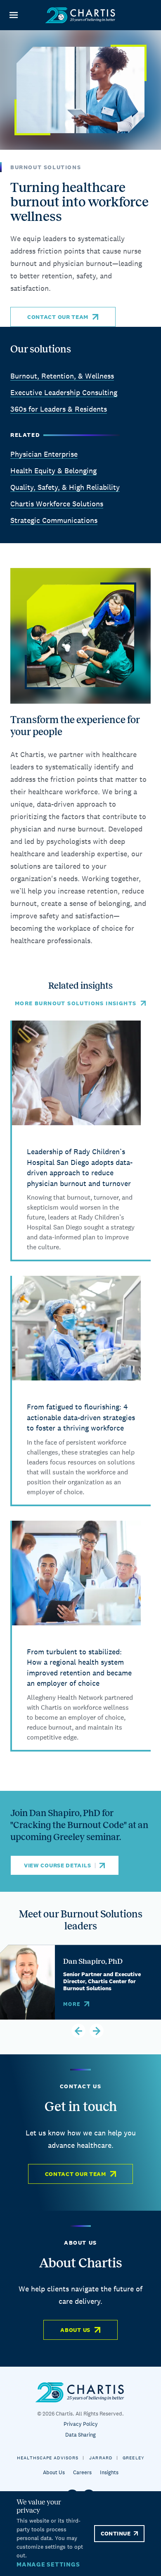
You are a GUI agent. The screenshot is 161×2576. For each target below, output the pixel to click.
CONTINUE (116, 2533)
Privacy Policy (81, 2424)
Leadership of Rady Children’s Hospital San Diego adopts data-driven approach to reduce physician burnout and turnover (80, 1167)
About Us (75, 2330)
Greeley (134, 2458)
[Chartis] (80, 15)
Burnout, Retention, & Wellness (62, 376)
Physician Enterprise (44, 454)
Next (97, 2031)
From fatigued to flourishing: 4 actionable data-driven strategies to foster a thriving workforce (81, 1417)
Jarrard (101, 2458)
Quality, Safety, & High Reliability (65, 487)
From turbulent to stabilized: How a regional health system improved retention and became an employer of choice (79, 1668)
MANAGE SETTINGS (48, 2564)
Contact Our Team (58, 317)
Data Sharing (80, 2435)
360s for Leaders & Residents (59, 409)
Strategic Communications (54, 520)
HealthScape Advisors (48, 2458)
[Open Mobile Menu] (13, 15)
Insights (109, 2472)
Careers (82, 2472)
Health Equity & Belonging (53, 471)
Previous (78, 2031)
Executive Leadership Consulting (64, 392)
